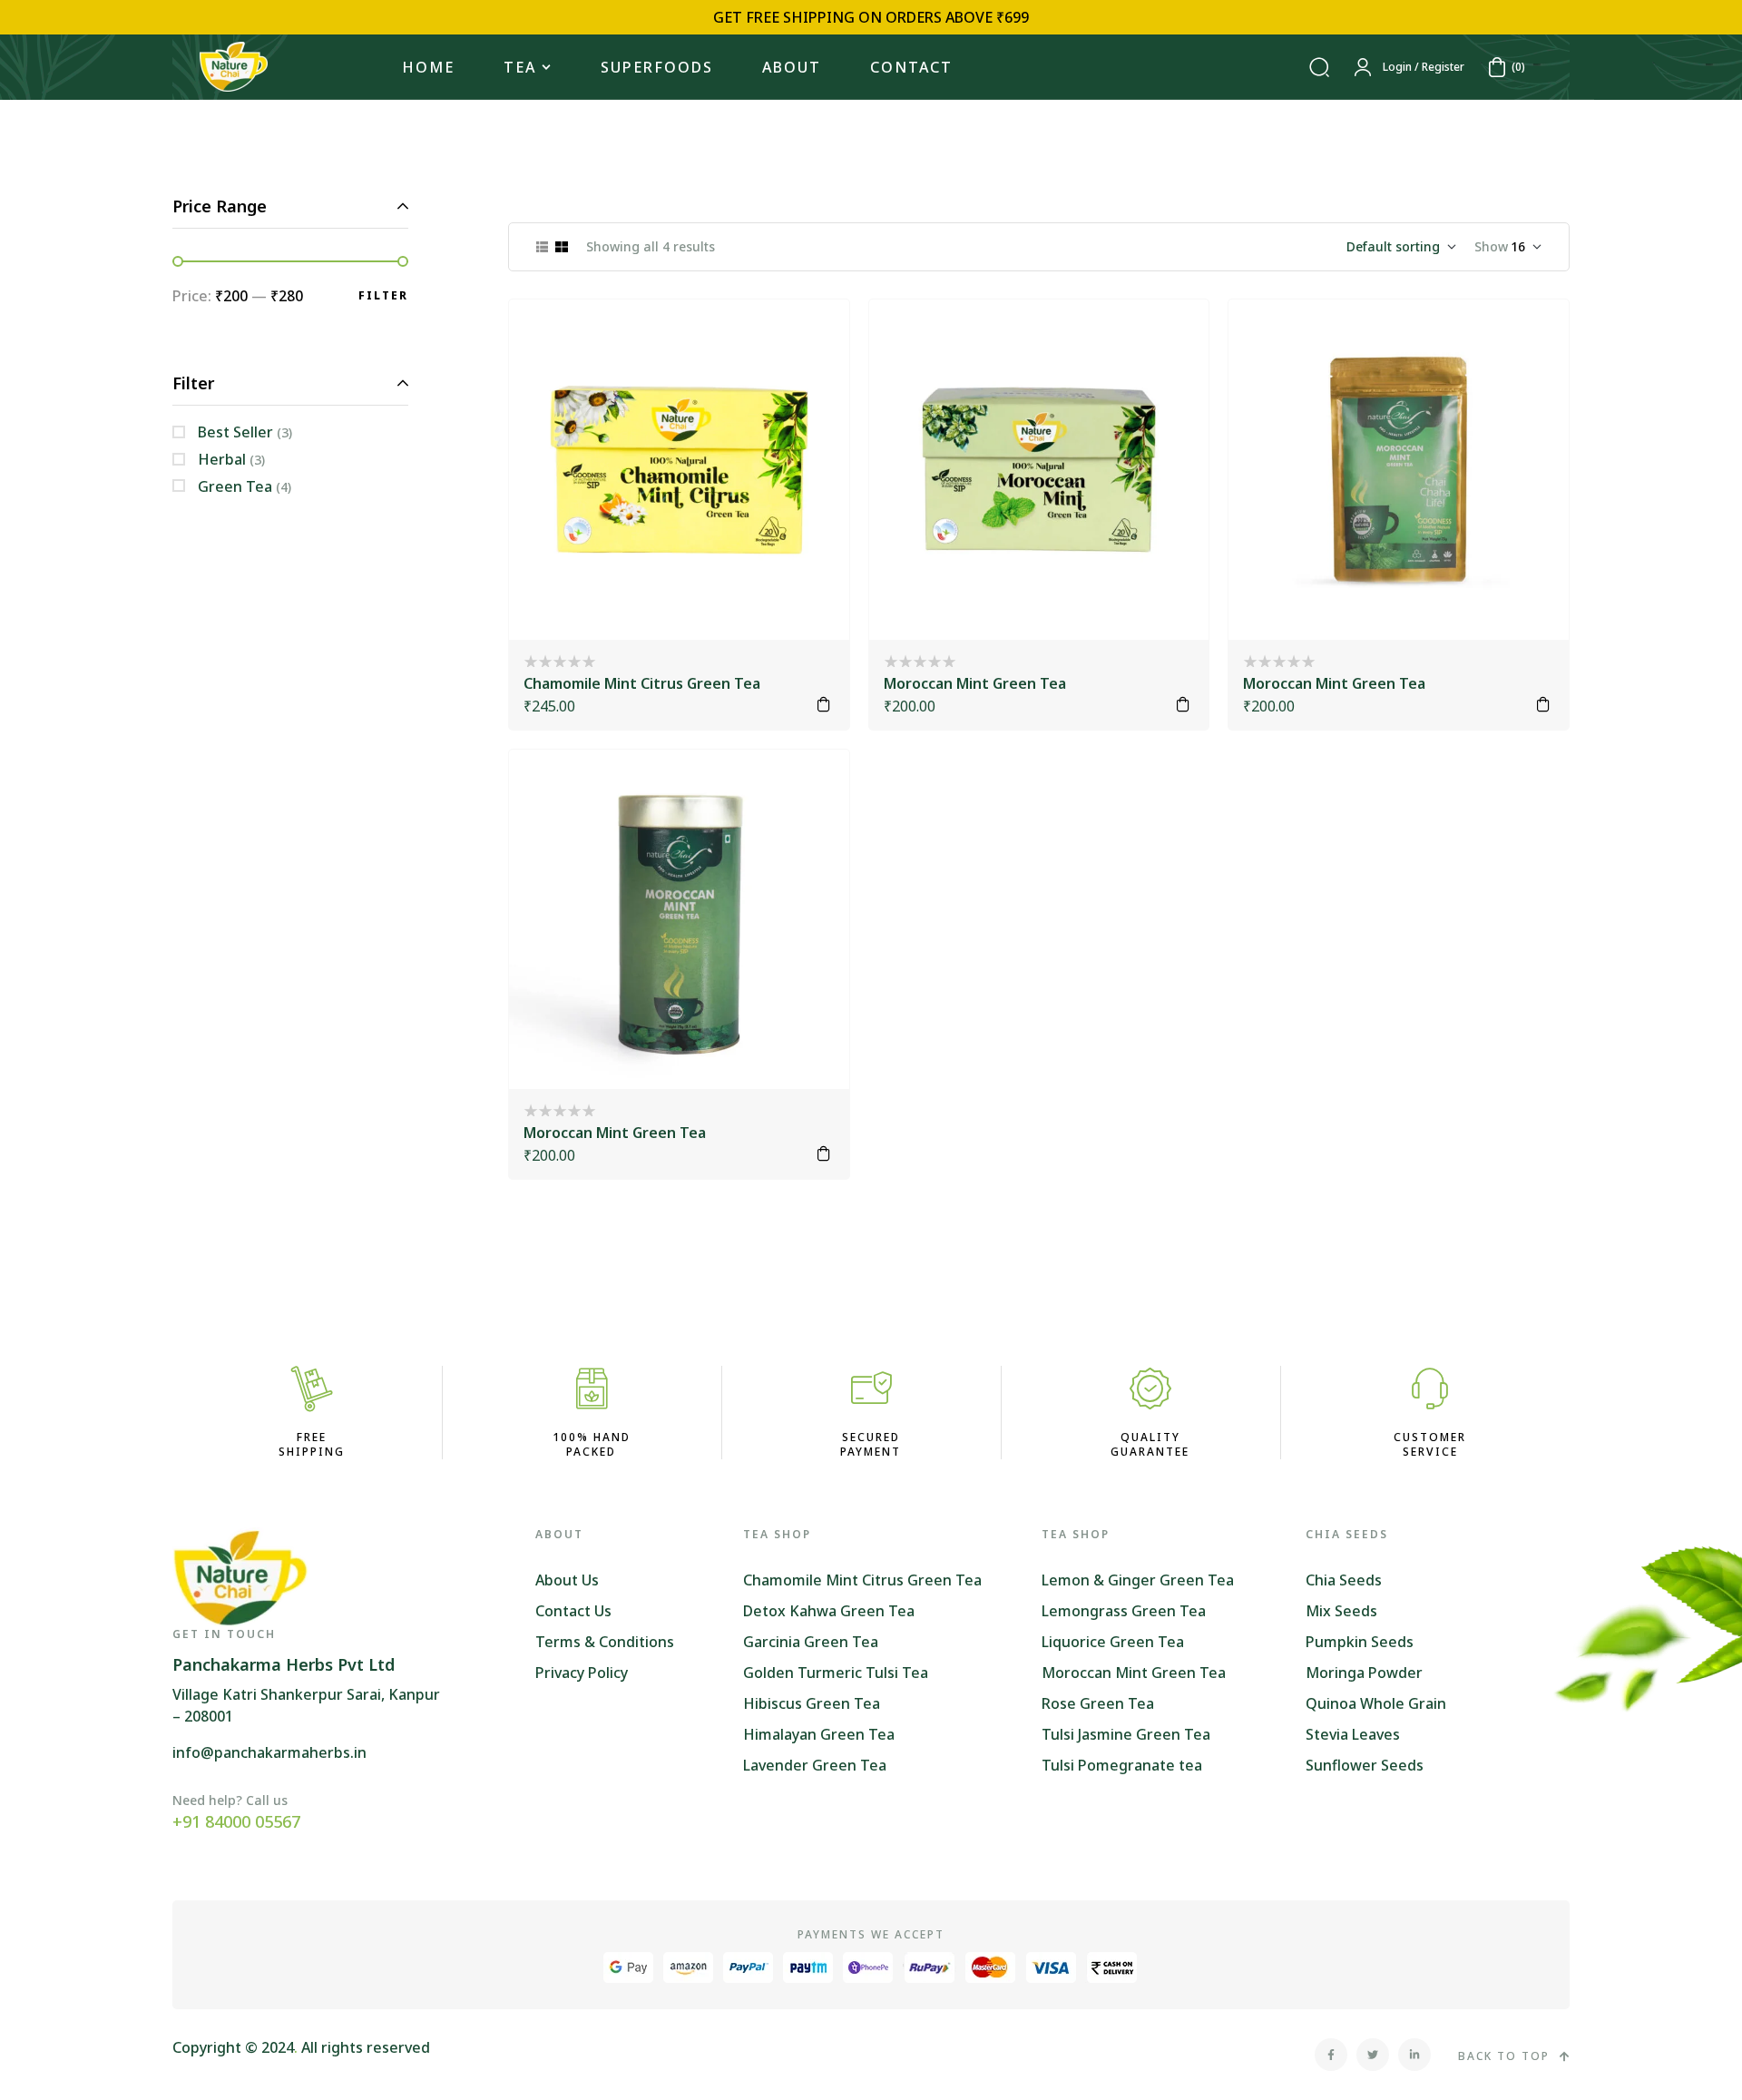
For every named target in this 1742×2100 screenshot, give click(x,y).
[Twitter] (1373, 2055)
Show (1491, 246)
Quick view (811, 383)
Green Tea (235, 486)
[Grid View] (562, 247)
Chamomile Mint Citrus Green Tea (642, 683)
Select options (1183, 704)
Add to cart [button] (824, 704)
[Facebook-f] (1331, 2055)
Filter (383, 295)
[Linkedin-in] (1414, 2055)
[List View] (542, 247)
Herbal (222, 459)
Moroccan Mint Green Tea (975, 683)
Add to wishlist (811, 338)
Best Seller (235, 432)
